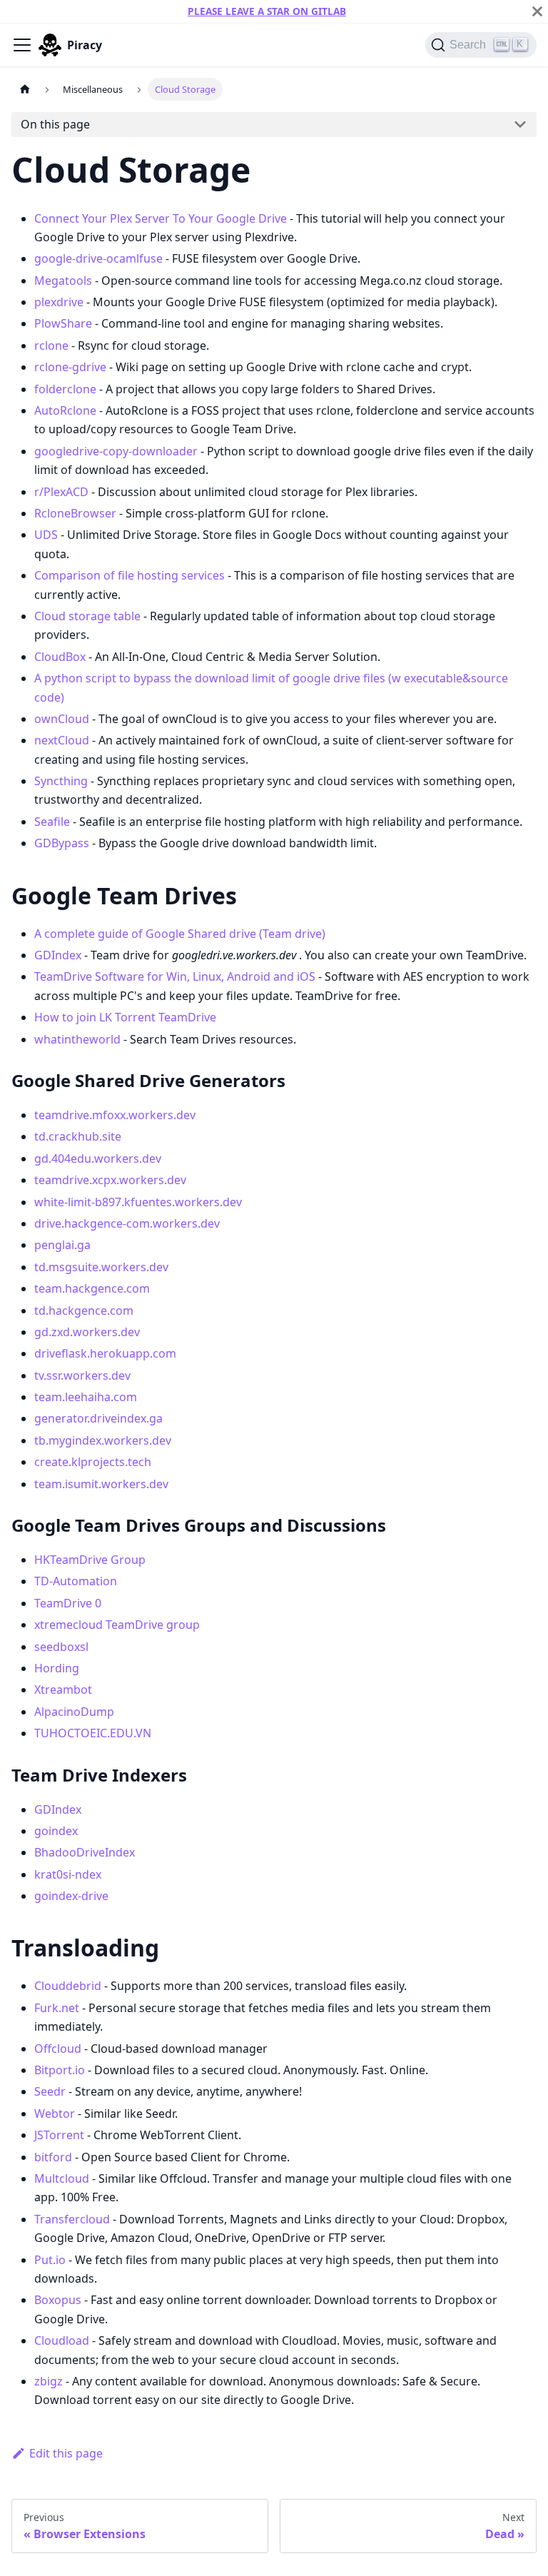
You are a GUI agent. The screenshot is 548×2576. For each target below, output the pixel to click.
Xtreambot (63, 1689)
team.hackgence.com (92, 1288)
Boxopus (58, 2300)
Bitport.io (60, 2070)
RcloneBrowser (75, 513)
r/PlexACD (61, 492)
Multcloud (62, 2178)
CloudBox (60, 657)
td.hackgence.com (84, 1310)
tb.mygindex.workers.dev (103, 1440)
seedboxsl (61, 1647)
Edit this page (66, 2453)
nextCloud (62, 740)
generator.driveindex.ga (98, 1418)
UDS (46, 535)
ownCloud (62, 719)
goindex (56, 1831)
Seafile (52, 822)
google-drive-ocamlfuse (98, 258)
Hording (57, 1668)
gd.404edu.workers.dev (98, 1158)
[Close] (537, 11)
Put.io (50, 2260)
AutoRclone (65, 410)
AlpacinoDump (74, 1712)
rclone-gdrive (70, 367)
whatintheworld (77, 1039)
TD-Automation (76, 1581)
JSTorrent (59, 2135)
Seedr (50, 2091)
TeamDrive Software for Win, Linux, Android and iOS (175, 976)
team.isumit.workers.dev (101, 1484)
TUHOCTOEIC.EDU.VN (93, 1733)
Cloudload (62, 2340)
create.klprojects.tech (93, 1462)
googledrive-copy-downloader (116, 451)
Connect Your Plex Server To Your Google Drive (161, 218)
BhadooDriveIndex (85, 1852)
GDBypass (62, 843)
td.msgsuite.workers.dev (101, 1267)
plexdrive (59, 302)
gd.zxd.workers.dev (87, 1332)
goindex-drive (71, 1896)
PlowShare (63, 323)
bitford (53, 2157)
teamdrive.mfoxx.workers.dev (115, 1115)
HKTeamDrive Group (90, 1560)
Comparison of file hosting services (130, 575)
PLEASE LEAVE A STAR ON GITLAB (267, 11)
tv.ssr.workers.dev (82, 1375)
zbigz (49, 2381)
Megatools (63, 281)
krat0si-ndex (68, 1874)
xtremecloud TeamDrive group (117, 1625)
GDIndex (58, 955)
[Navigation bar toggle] (22, 45)
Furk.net (57, 2008)
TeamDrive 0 (68, 1603)
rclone (51, 345)
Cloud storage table (87, 616)
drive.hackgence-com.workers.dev (127, 1223)
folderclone (65, 389)
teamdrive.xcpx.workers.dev (110, 1180)
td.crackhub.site (78, 1136)
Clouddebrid (68, 1986)
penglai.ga (62, 1245)
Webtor (55, 2113)
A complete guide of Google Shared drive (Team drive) (180, 934)
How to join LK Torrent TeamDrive (125, 1017)
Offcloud (58, 2049)
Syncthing (61, 781)
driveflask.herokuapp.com (105, 1353)
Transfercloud (72, 2219)
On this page (55, 124)
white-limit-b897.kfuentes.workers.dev (138, 1202)
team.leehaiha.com (86, 1397)
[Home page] (25, 89)
